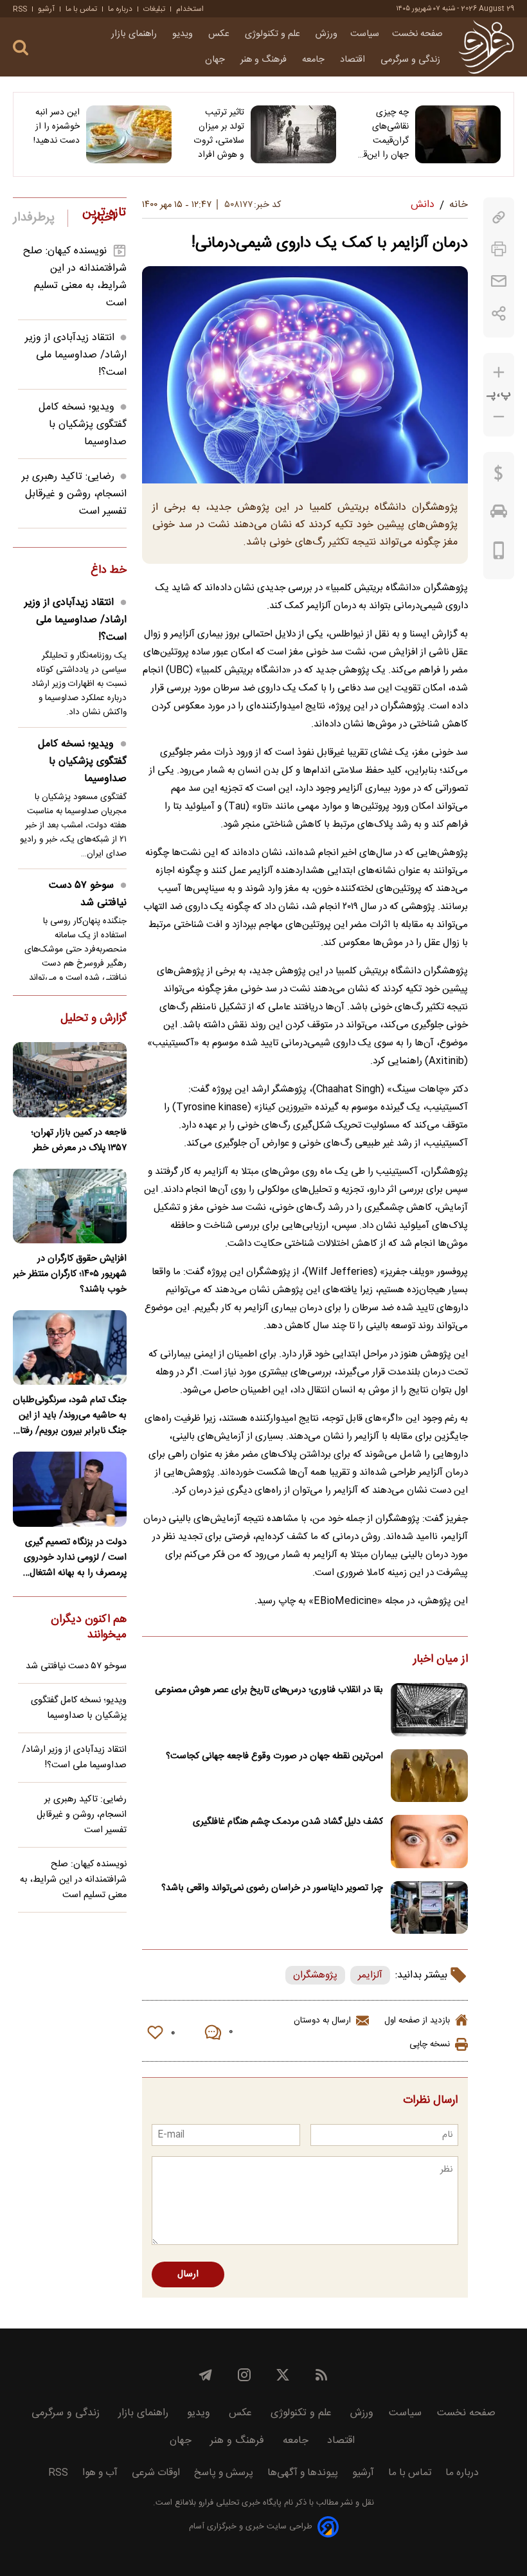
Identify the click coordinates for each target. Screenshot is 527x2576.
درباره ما (120, 9)
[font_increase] (499, 373)
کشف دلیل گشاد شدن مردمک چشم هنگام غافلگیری (288, 1822)
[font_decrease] (499, 417)
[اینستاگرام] (244, 2375)
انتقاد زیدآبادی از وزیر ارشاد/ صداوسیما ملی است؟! (76, 355)
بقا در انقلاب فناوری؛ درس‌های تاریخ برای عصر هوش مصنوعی (269, 1690)
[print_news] (499, 249)
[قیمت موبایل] (499, 554)
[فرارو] (486, 47)
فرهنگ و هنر (265, 60)
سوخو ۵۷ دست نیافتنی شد (88, 894)
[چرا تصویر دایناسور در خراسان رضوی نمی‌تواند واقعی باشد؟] (429, 1908)
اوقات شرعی (156, 2473)
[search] (21, 48)
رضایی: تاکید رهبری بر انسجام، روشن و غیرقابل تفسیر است (74, 494)
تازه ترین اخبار (104, 215)
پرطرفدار (34, 218)
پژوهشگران (315, 1975)
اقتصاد (354, 60)
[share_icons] (499, 313)
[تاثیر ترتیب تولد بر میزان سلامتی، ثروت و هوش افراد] (293, 134)
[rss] (321, 2375)
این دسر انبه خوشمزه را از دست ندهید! (57, 127)
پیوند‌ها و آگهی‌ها (303, 2473)
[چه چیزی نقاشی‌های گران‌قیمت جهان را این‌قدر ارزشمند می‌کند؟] (458, 134)
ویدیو (184, 34)
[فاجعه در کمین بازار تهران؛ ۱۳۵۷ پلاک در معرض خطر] (70, 1079)
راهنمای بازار (135, 34)
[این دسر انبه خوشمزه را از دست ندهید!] (129, 134)
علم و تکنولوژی (274, 34)
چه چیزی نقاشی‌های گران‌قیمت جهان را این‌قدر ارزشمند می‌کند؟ (382, 134)
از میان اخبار (441, 1660)
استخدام (190, 9)
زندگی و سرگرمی (412, 60)
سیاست (365, 34)
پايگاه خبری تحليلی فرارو (239, 2503)
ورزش (326, 34)
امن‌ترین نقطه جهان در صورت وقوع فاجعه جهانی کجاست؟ (274, 1756)
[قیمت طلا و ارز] (499, 476)
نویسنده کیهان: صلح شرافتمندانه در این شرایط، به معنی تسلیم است (75, 277)
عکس (220, 34)
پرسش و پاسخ (224, 2473)
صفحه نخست (417, 34)
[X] (283, 2375)
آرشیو (46, 9)
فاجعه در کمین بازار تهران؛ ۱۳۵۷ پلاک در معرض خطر (79, 1140)
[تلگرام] (206, 2375)
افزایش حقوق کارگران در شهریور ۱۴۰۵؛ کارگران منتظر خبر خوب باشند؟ (70, 1274)
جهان (216, 60)
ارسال (188, 2274)
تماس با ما (81, 9)
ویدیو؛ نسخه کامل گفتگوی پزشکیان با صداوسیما (83, 425)
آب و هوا (100, 2473)
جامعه (315, 60)
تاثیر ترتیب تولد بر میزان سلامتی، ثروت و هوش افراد (219, 134)
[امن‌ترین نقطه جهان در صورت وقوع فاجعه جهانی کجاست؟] (429, 1776)
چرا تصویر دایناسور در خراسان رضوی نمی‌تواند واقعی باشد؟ (272, 1888)
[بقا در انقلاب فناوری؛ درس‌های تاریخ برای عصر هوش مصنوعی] (429, 1710)
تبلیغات (154, 9)
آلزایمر (370, 1975)
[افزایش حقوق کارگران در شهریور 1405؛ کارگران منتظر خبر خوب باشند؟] (70, 1206)
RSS (20, 9)
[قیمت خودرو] (499, 514)
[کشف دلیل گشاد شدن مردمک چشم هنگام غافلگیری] (429, 1842)
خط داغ (109, 571)
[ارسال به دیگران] (499, 281)
